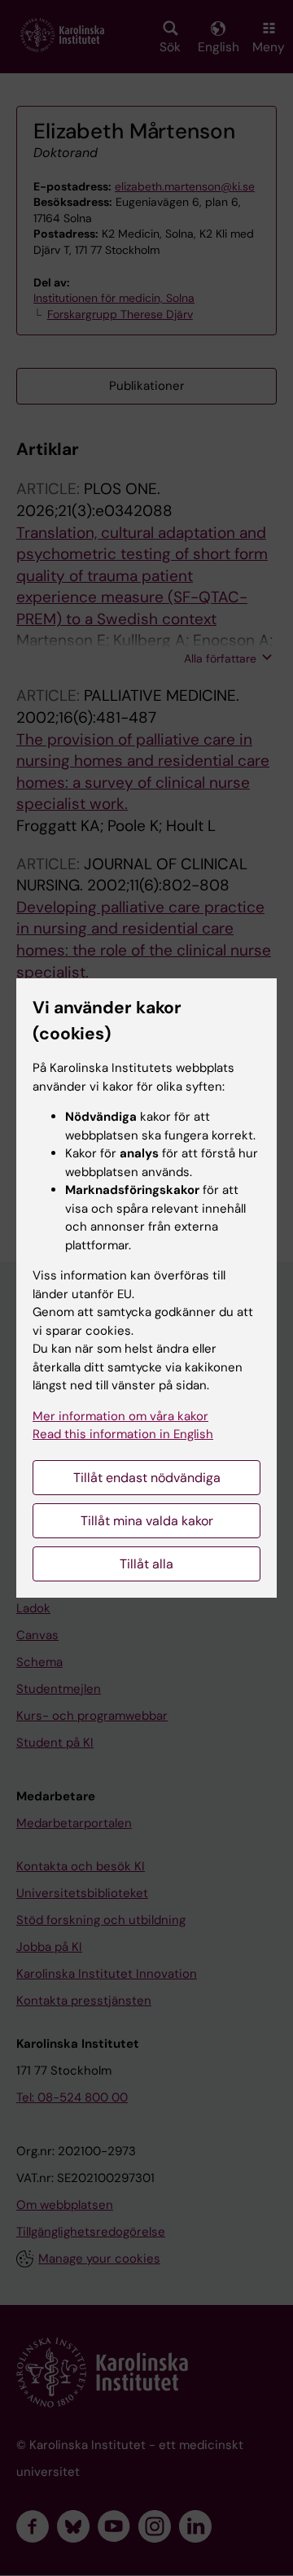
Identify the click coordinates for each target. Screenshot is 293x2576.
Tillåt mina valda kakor (147, 1521)
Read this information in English (123, 1434)
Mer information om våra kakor (120, 1416)
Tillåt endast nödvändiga (147, 1478)
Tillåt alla (146, 1564)
